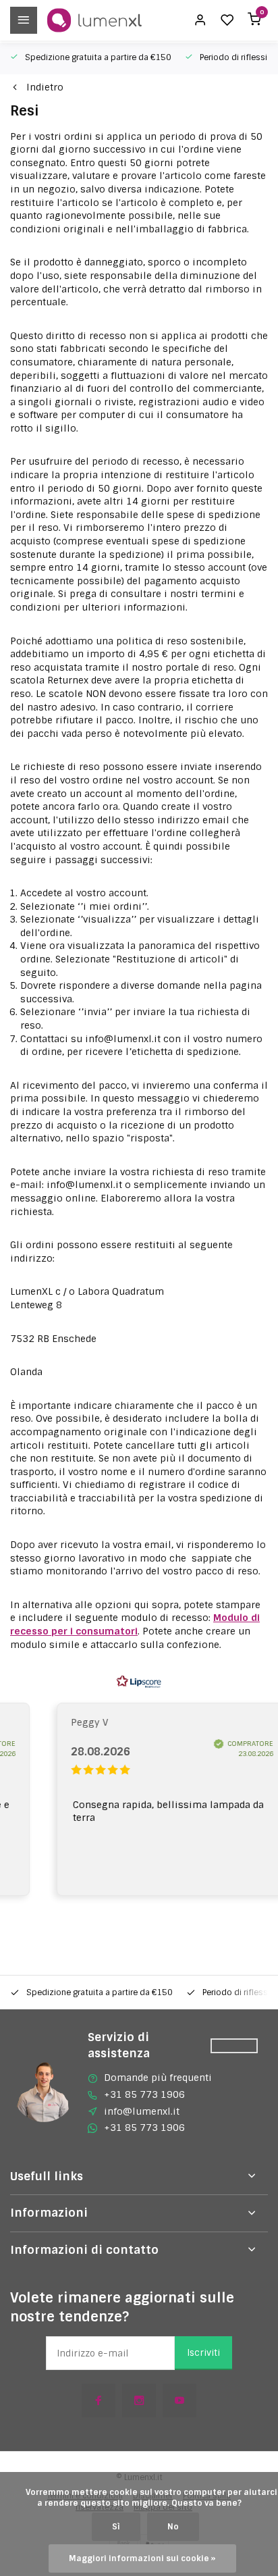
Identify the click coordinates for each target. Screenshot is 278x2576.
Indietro (45, 87)
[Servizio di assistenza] (234, 2046)
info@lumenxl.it (142, 2111)
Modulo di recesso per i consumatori (135, 1624)
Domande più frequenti (158, 2078)
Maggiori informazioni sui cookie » (142, 2558)
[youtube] (179, 2400)
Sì (116, 2527)
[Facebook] (99, 2400)
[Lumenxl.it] (94, 20)
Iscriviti (203, 2353)
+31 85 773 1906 (144, 2094)
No (173, 2527)
